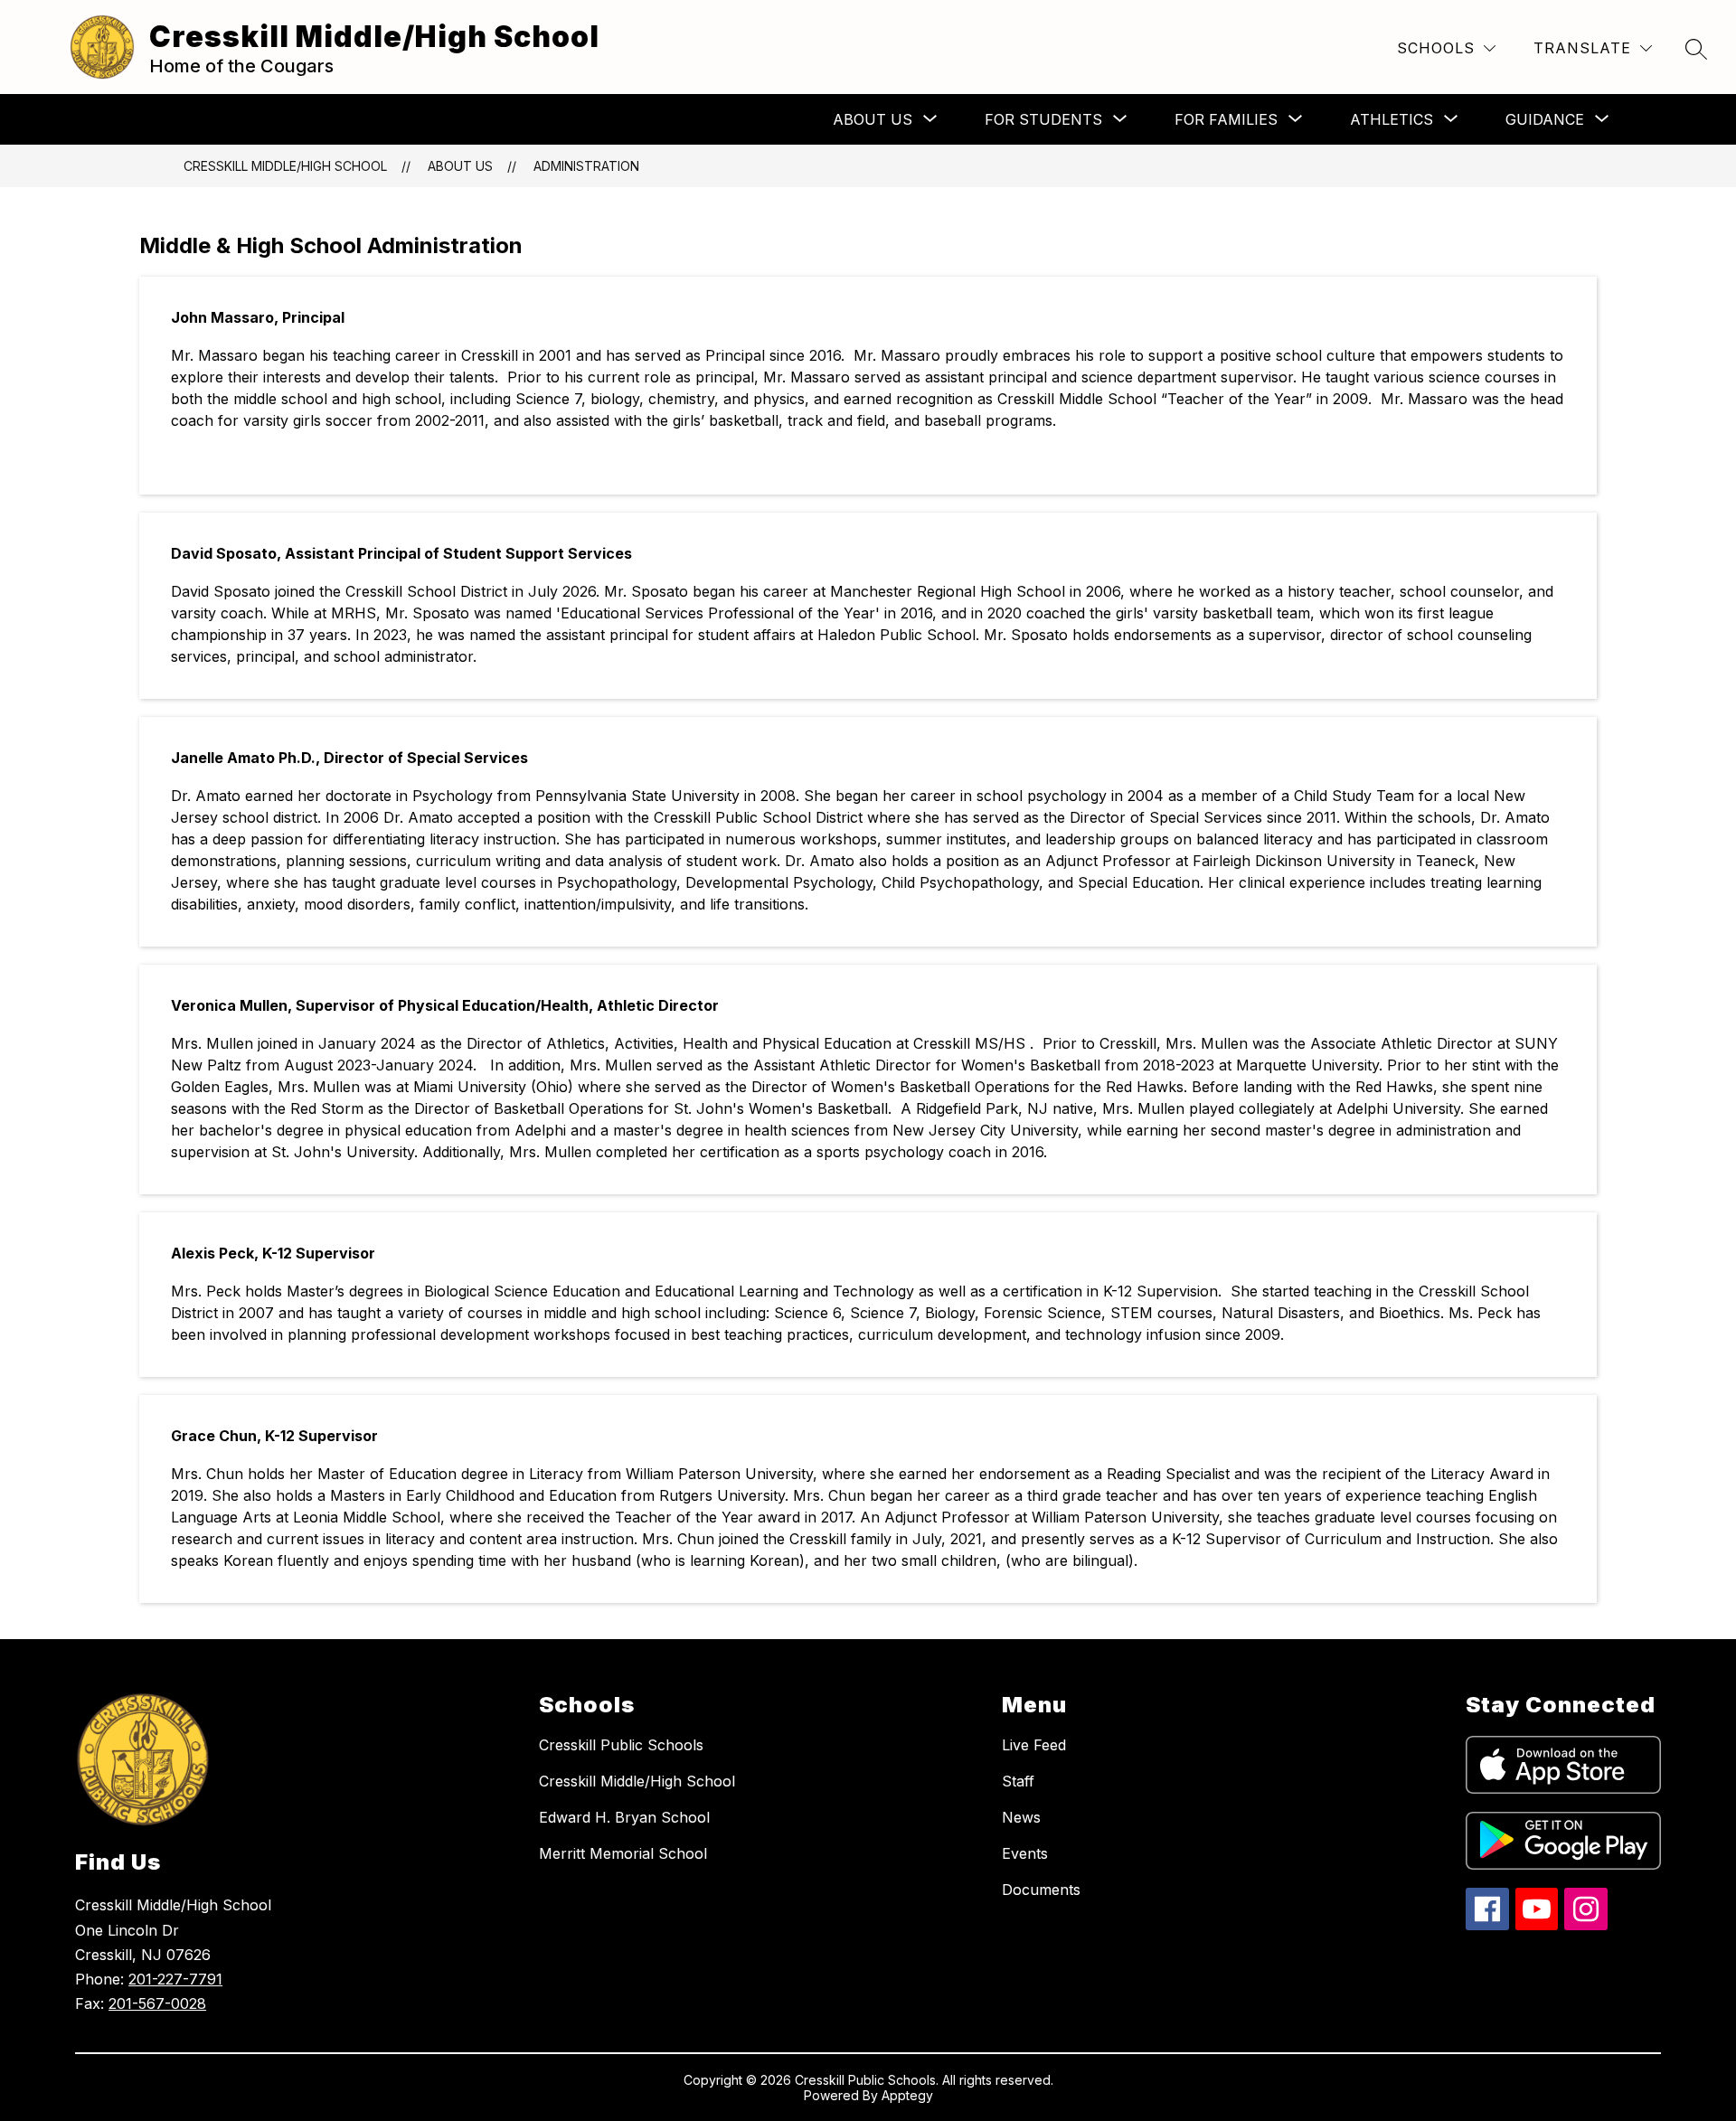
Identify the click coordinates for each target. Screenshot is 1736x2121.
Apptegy (907, 2095)
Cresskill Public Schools (621, 1745)
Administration (586, 166)
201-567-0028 (157, 2003)
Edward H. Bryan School (624, 1817)
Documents (1041, 1890)
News (1021, 1817)
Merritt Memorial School (623, 1853)
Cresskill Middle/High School (285, 166)
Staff (1018, 1781)
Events (1025, 1853)
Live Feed (1034, 1745)
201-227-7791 (175, 1979)
